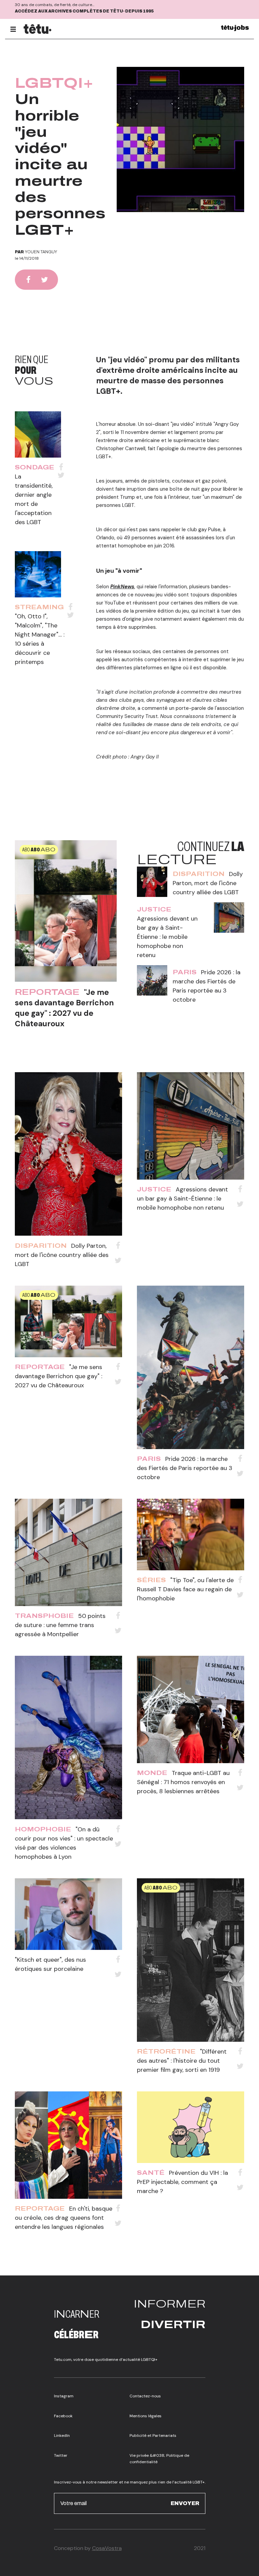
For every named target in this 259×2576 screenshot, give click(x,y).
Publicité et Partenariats (153, 2436)
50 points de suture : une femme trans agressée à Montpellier (60, 1625)
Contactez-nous (145, 2396)
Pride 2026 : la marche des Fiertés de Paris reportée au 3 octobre (185, 1468)
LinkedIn (62, 2436)
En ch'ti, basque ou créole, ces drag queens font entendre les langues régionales (64, 2218)
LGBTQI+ (54, 83)
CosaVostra (107, 2548)
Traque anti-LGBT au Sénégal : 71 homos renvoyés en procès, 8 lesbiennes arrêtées (183, 1782)
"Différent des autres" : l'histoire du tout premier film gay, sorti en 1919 (182, 2061)
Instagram (64, 2396)
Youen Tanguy (41, 252)
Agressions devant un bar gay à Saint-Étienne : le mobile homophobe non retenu (167, 937)
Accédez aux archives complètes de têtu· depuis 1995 (84, 11)
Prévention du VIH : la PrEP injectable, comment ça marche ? (182, 2182)
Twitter (61, 2455)
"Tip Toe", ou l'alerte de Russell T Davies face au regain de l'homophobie (185, 1589)
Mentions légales (146, 2416)
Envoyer (185, 2503)
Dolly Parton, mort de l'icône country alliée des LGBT (208, 883)
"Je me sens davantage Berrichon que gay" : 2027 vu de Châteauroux (64, 1008)
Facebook (63, 2416)
